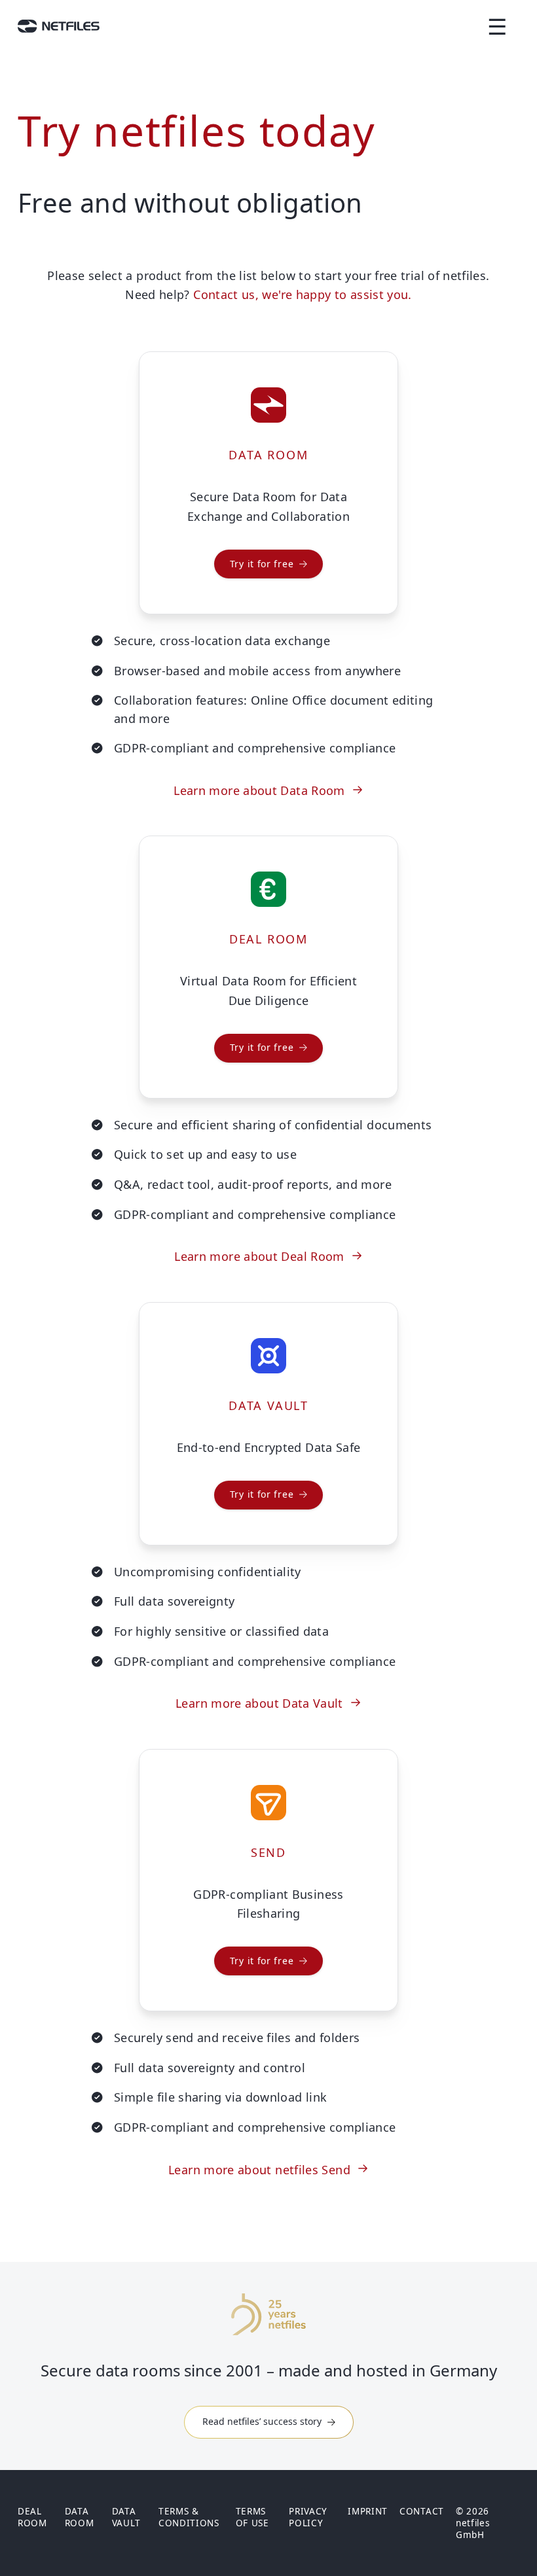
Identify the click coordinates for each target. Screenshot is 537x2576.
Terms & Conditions (189, 2517)
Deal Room (32, 2517)
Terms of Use (252, 2517)
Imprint (368, 2511)
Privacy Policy (308, 2517)
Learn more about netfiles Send (259, 2170)
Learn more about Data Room (259, 790)
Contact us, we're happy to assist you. (303, 294)
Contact (422, 2511)
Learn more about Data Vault (259, 1703)
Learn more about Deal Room (259, 1256)
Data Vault (126, 2517)
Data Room (80, 2517)
